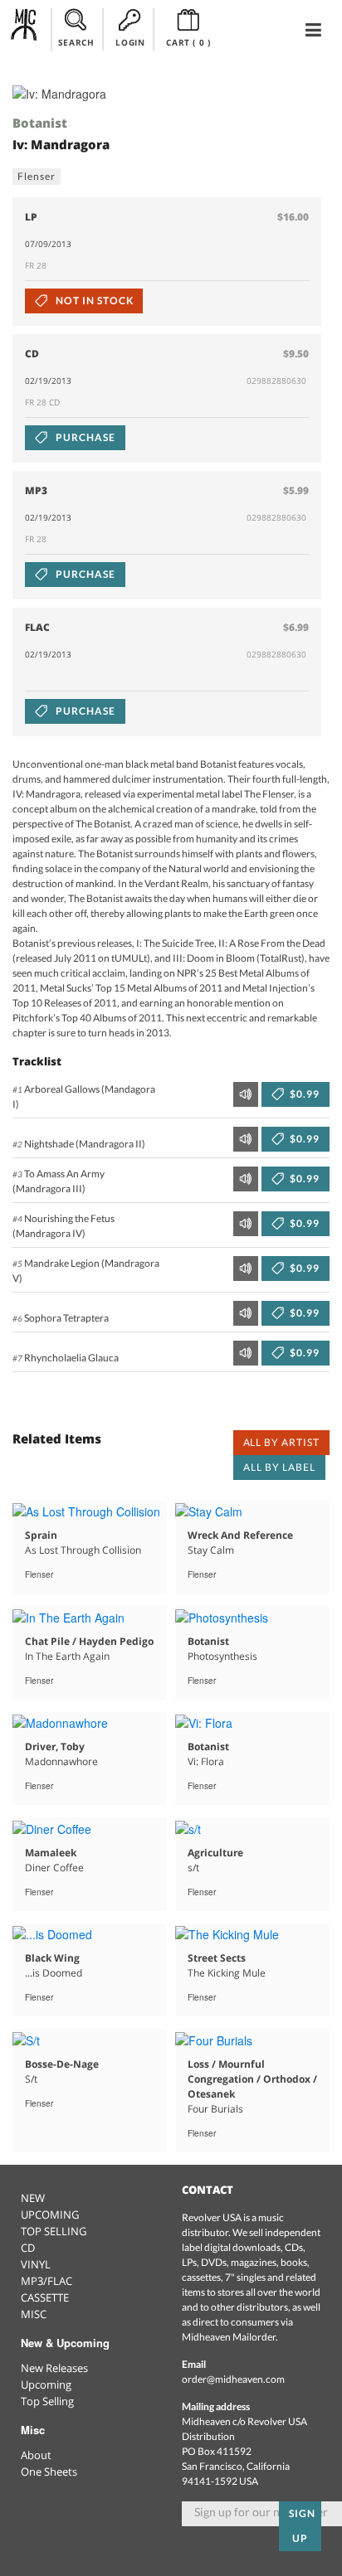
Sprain (41, 1535)
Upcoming (46, 2384)
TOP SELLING (54, 2231)
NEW (33, 2198)
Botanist (40, 123)
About (36, 2455)
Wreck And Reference (240, 1535)
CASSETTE (45, 2297)
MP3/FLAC (46, 2281)
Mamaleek (51, 1853)
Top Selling (47, 2401)
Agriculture (215, 1853)
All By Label (279, 1467)
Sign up (302, 2526)
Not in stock (93, 301)
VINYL (36, 2264)
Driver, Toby (55, 1746)
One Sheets (49, 2472)
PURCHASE (84, 437)
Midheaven (24, 29)
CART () (188, 42)
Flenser (37, 176)
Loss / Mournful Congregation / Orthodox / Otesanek (252, 2079)
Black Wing (52, 1958)
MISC (34, 2314)
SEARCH (76, 42)
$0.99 (303, 1094)
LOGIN (130, 42)
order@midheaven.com (233, 2379)
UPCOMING (50, 2215)
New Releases (54, 2368)
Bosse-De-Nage (62, 2064)
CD (28, 2248)
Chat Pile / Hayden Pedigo (89, 1641)
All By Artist (281, 1442)
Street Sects (217, 1958)
